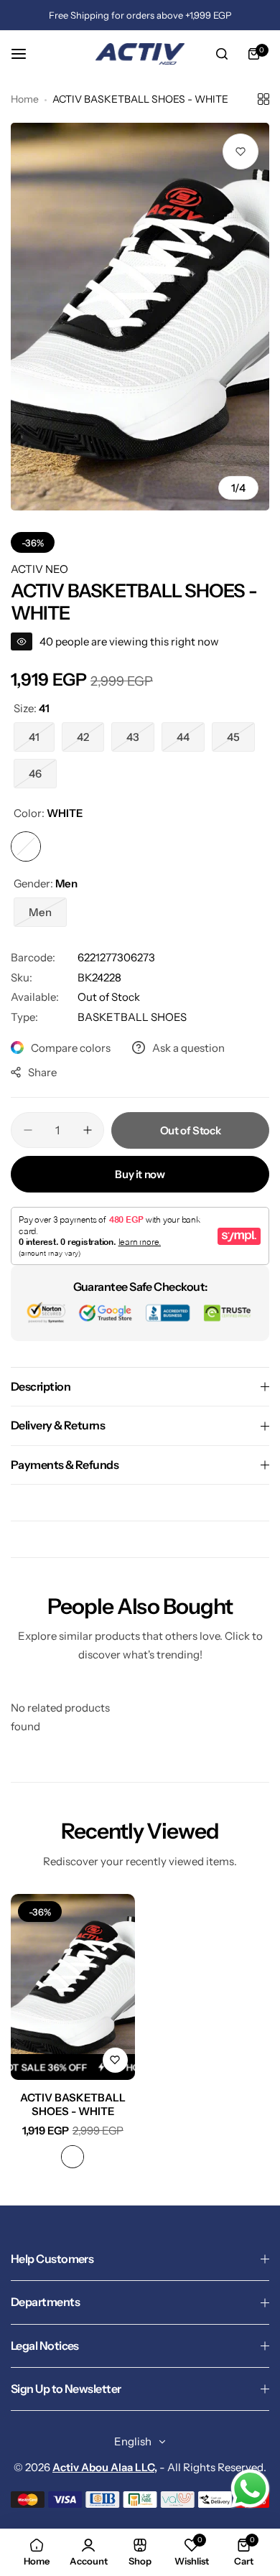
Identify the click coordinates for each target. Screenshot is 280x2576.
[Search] (222, 54)
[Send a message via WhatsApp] (250, 2489)
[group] (140, 317)
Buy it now (140, 1174)
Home (25, 99)
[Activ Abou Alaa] (140, 54)
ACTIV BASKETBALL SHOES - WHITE (73, 2104)
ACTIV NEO (39, 569)
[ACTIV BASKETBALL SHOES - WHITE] (73, 1987)
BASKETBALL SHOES (132, 1017)
